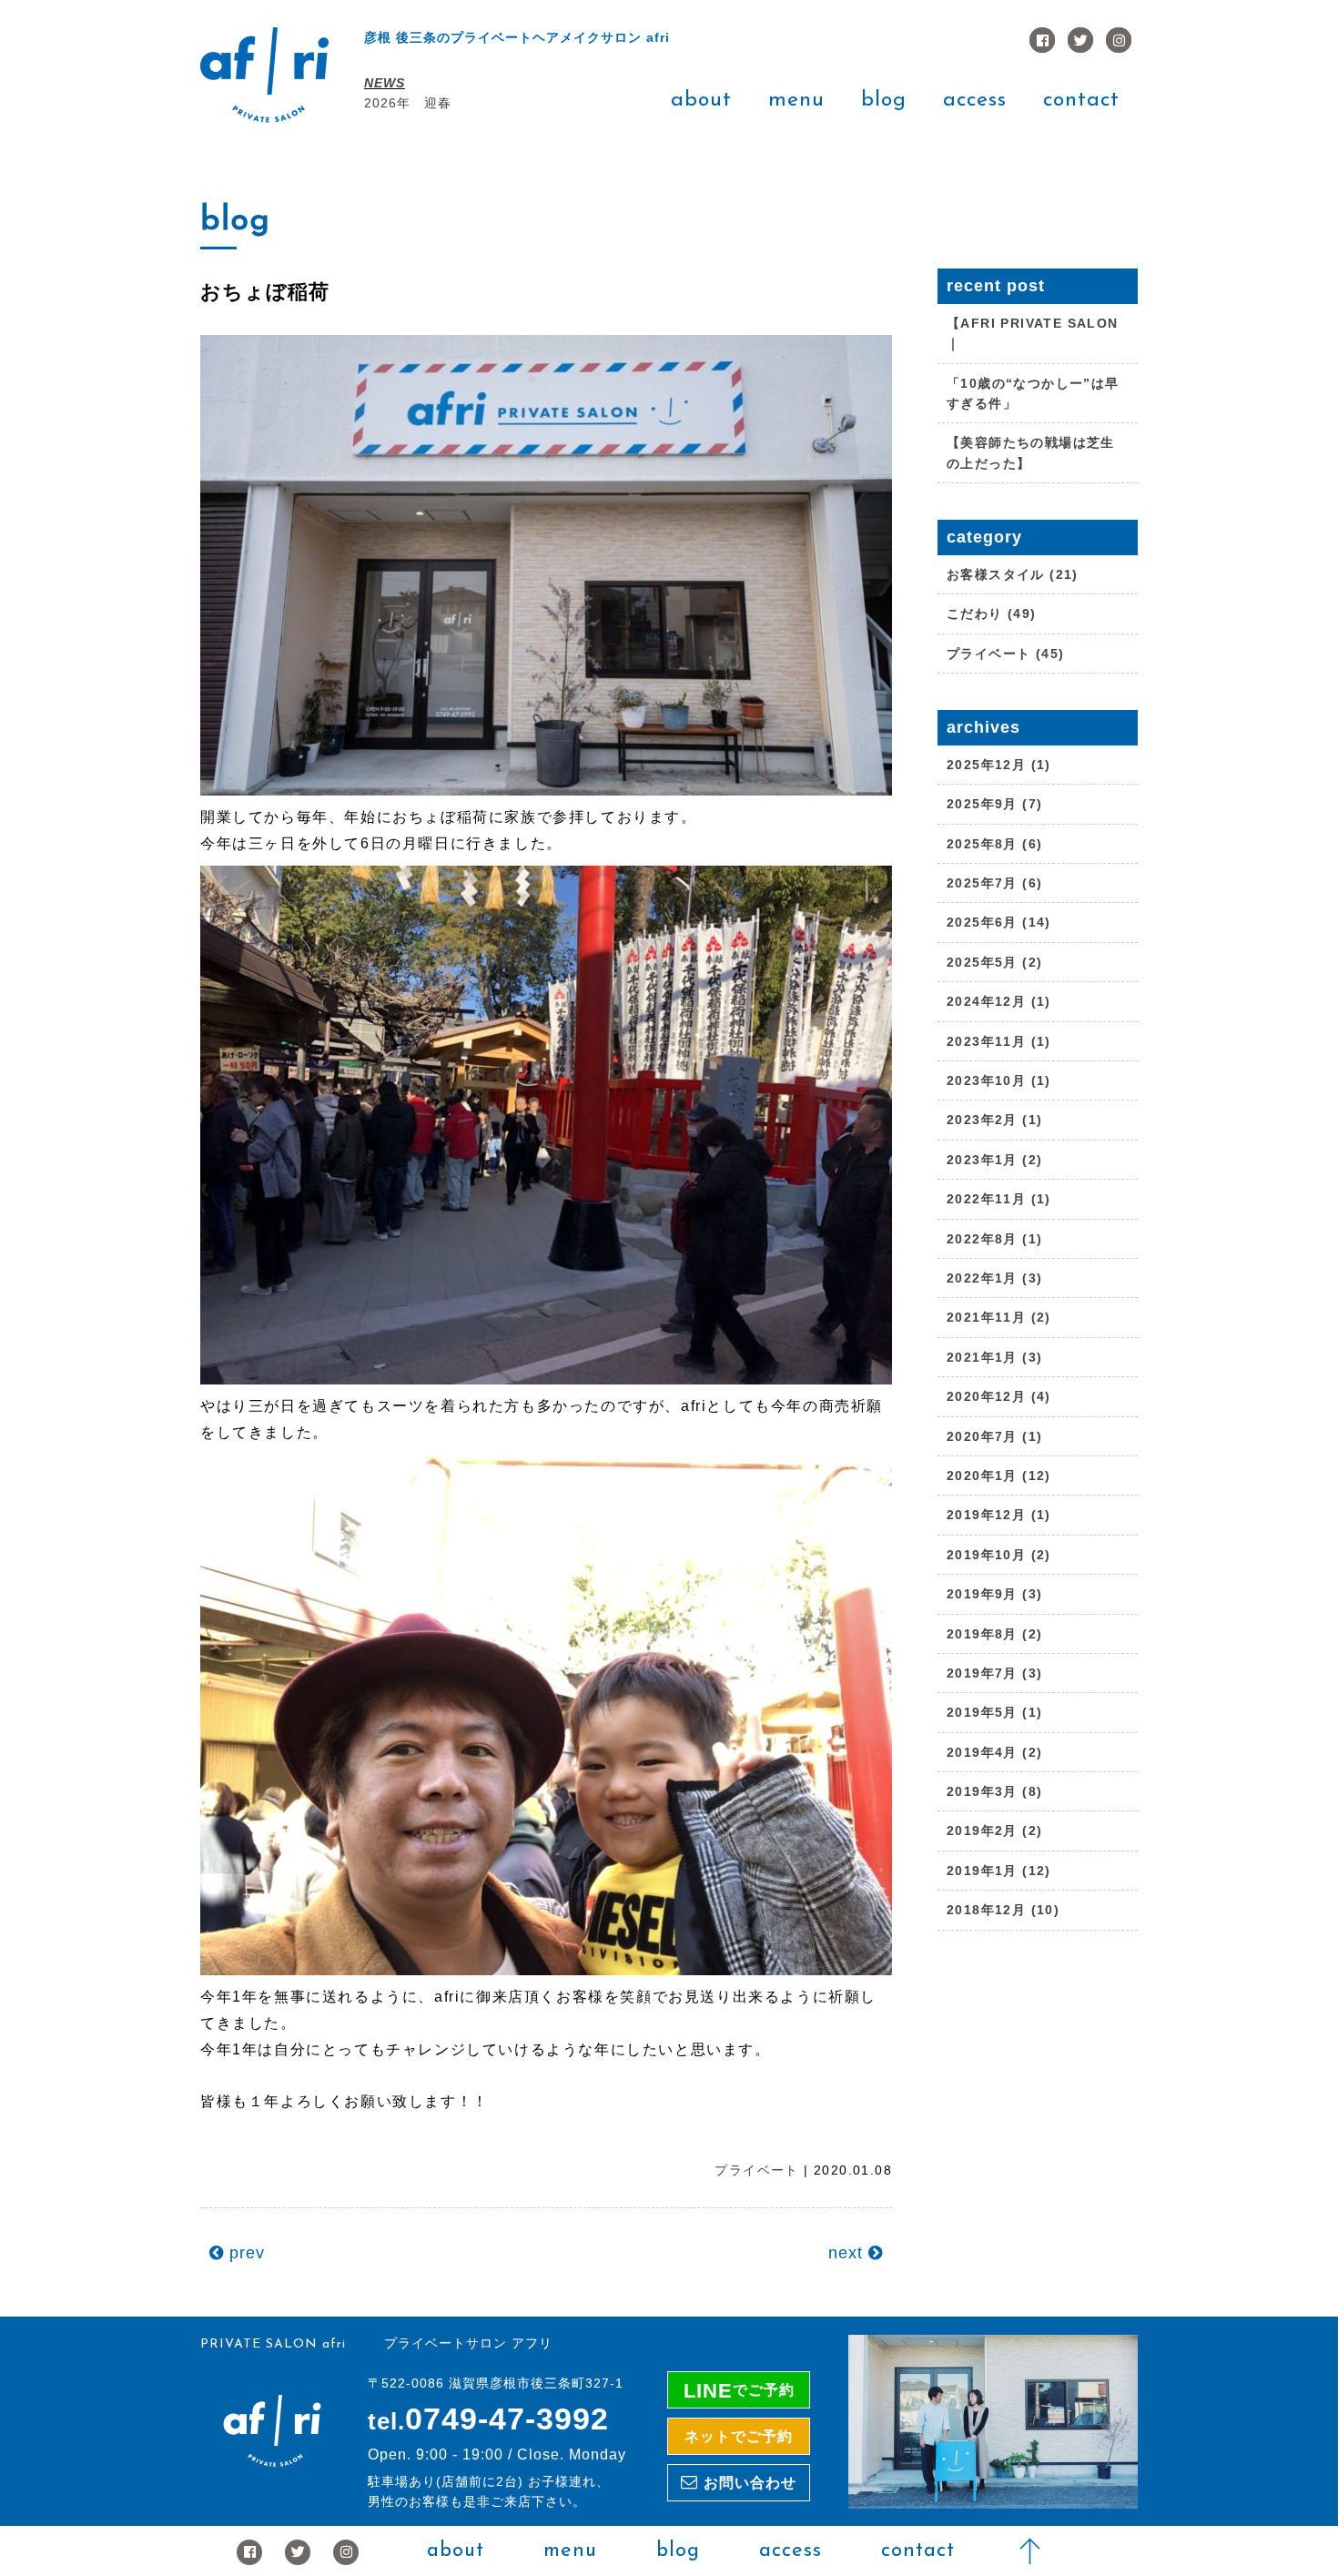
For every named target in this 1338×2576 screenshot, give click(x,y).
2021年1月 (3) (994, 1357)
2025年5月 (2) (994, 962)
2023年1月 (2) (994, 1160)
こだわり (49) (992, 614)
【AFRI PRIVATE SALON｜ (1033, 333)
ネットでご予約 (739, 2436)
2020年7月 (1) (994, 1436)
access (975, 101)
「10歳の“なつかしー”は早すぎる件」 (1033, 393)
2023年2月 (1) (994, 1120)
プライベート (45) (1005, 654)
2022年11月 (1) (999, 1199)
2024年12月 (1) (999, 1001)
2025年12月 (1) (999, 765)
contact (1081, 101)
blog (884, 101)
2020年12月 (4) (999, 1396)
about (701, 101)
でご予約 (739, 2391)
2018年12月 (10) (1003, 1910)
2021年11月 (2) (999, 1317)
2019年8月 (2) (994, 1634)
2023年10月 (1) (999, 1080)
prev (244, 2253)
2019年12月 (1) (999, 1515)
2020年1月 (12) (999, 1476)
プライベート (756, 2170)
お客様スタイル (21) (1013, 574)
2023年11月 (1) (999, 1041)
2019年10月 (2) (999, 1555)
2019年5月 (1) (994, 1712)
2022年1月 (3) (994, 1278)
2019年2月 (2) (994, 1831)
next (848, 2253)
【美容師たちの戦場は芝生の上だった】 (1031, 452)
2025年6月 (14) (999, 922)
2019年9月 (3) (994, 1594)
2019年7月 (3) (994, 1673)
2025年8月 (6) (994, 844)
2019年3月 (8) (994, 1791)
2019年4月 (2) (994, 1752)
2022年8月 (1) (994, 1239)
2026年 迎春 (408, 103)
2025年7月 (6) (994, 883)
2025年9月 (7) (994, 804)
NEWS (385, 83)
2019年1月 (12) (999, 1871)
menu (796, 101)
